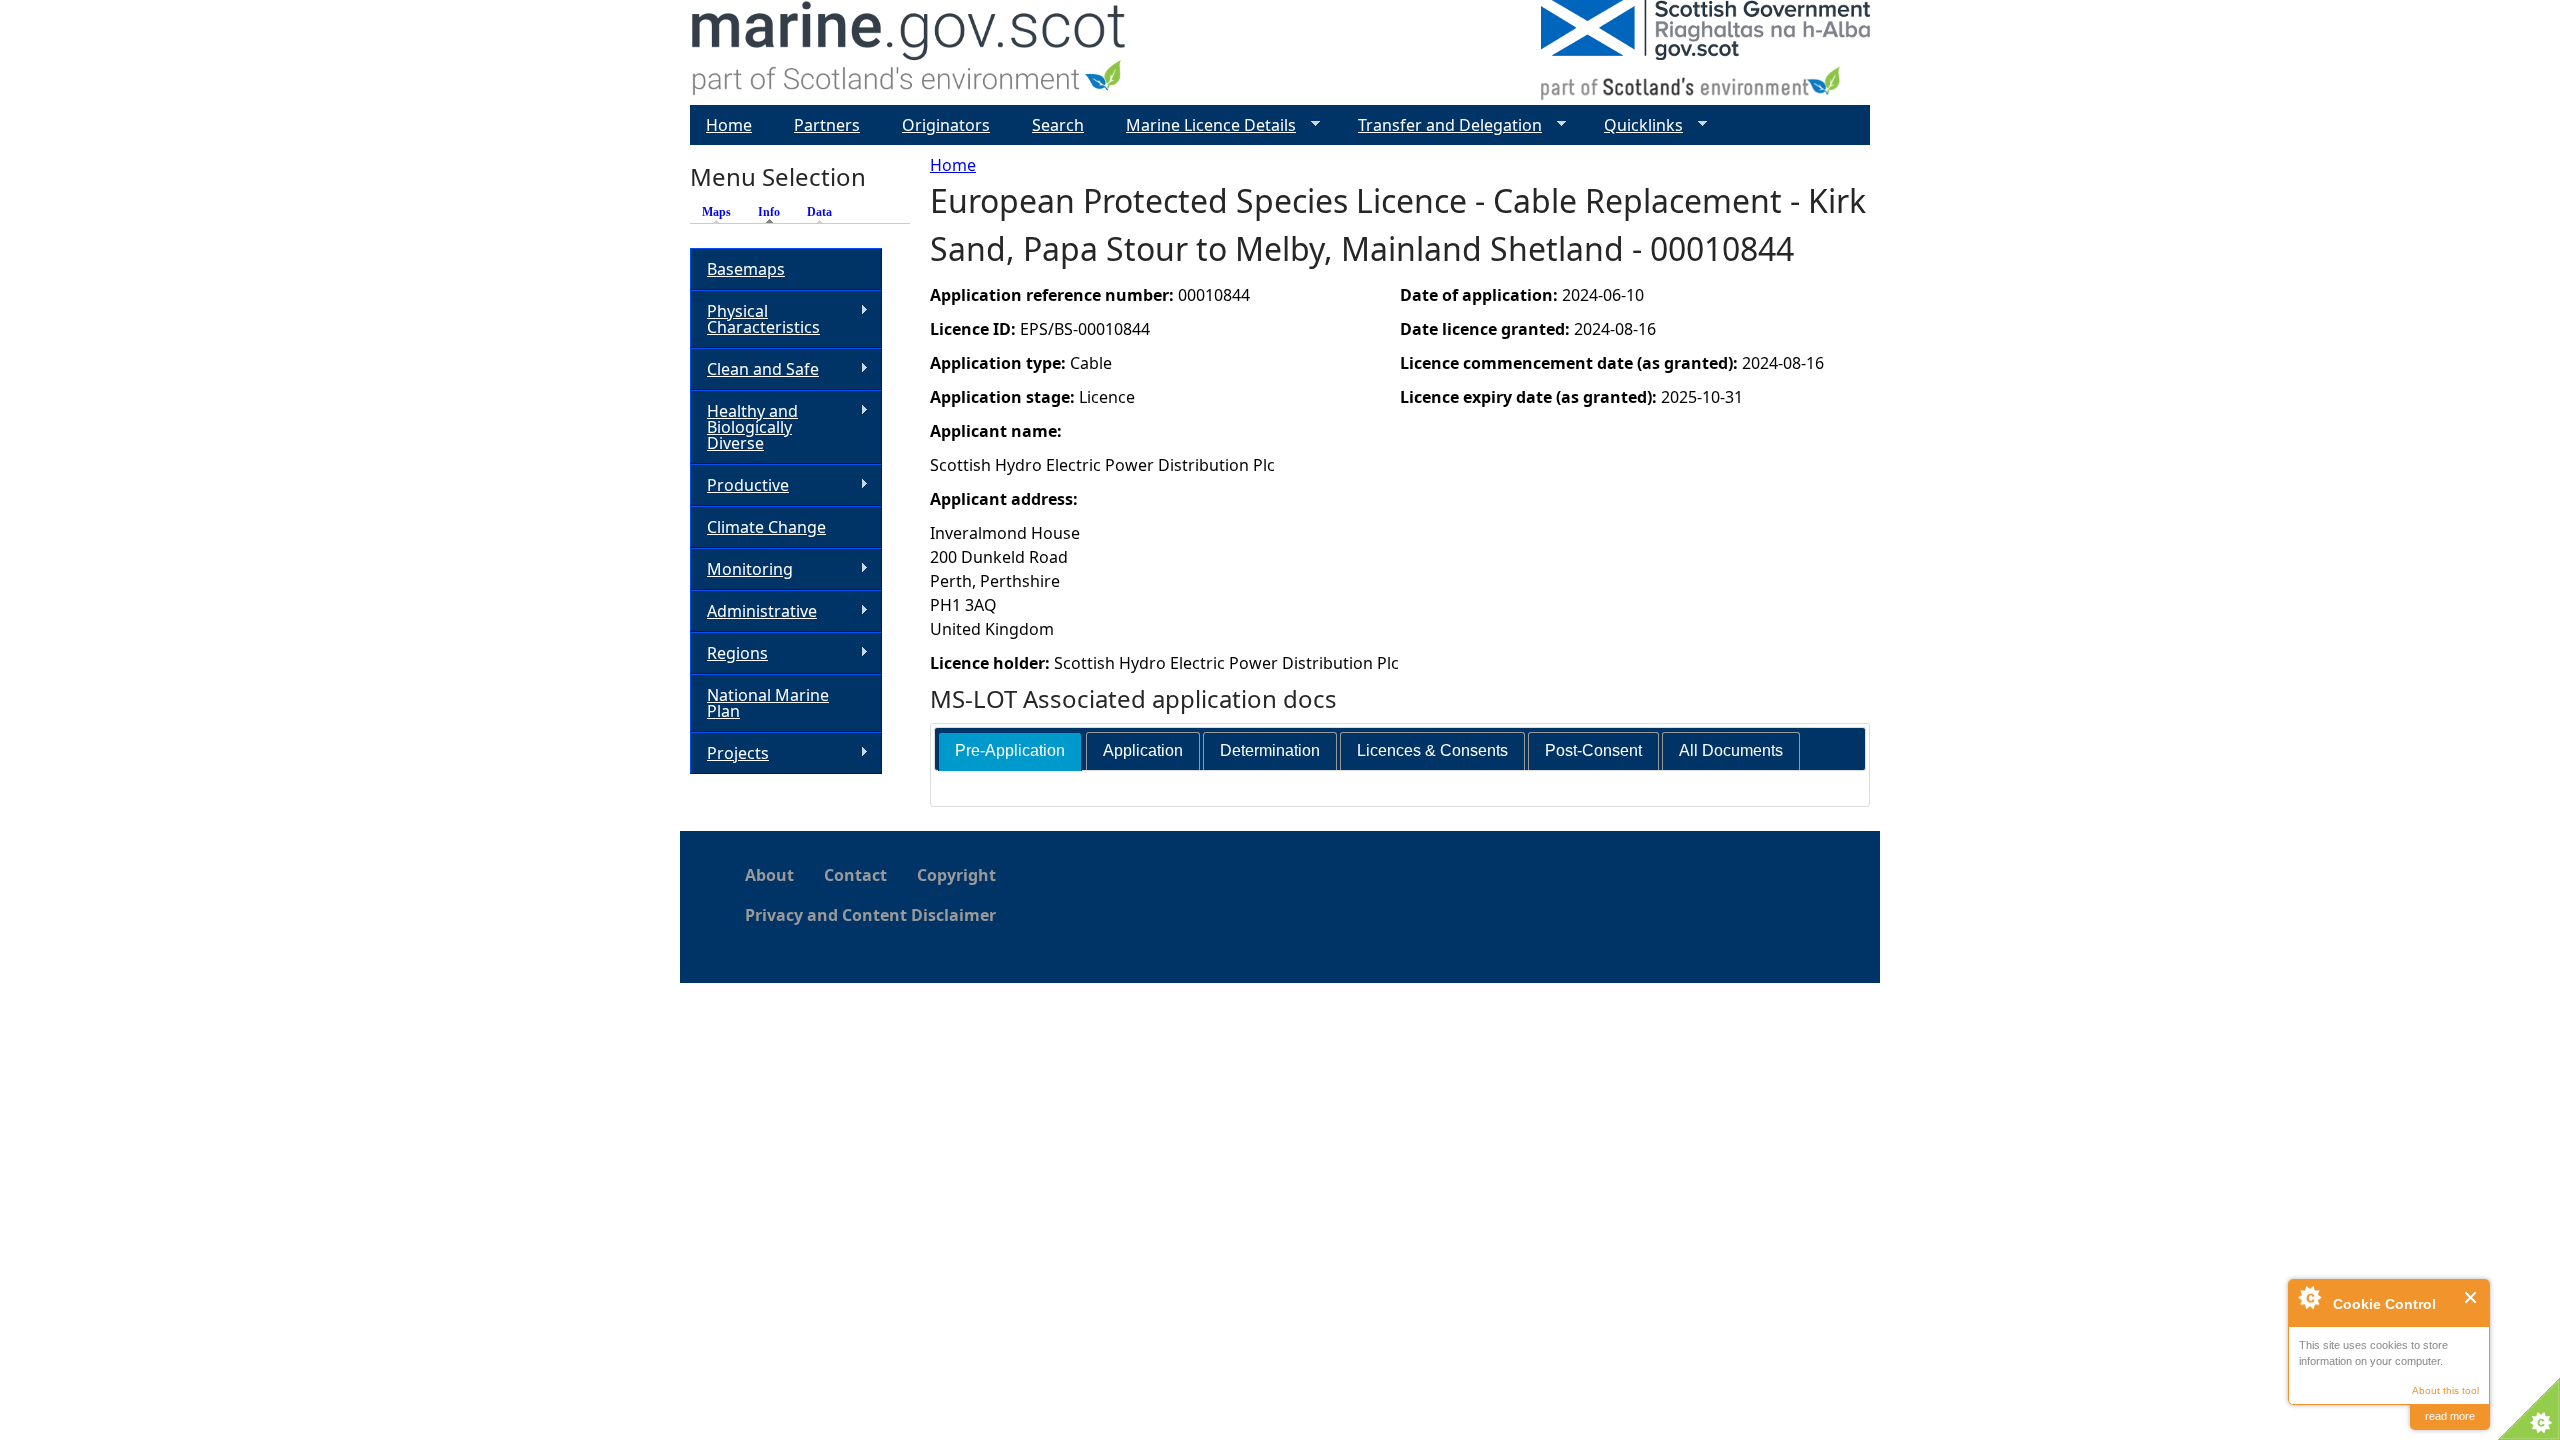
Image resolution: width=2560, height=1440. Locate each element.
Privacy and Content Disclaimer (870, 915)
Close (2471, 1297)
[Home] (909, 52)
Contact (855, 875)
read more (2450, 1416)
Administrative (753, 611)
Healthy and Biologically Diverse (744, 427)
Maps (716, 212)
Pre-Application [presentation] (1010, 750)
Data (819, 212)
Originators (946, 125)
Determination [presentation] (1270, 750)
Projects (729, 753)
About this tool (2445, 1390)
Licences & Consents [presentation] (1432, 750)
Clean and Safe (754, 369)
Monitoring (741, 569)
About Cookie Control (2309, 1297)
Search (1058, 125)
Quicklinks (1635, 125)
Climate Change (766, 527)
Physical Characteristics (755, 319)
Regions (729, 653)
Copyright (956, 875)
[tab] (1010, 751)
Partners (827, 125)
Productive (739, 485)
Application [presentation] (1143, 750)
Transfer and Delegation (1442, 125)
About (769, 875)
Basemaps (746, 269)
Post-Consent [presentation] (1593, 750)
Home (953, 165)
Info (774, 212)
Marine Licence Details (1203, 125)
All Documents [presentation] (1731, 750)
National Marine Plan (768, 703)
